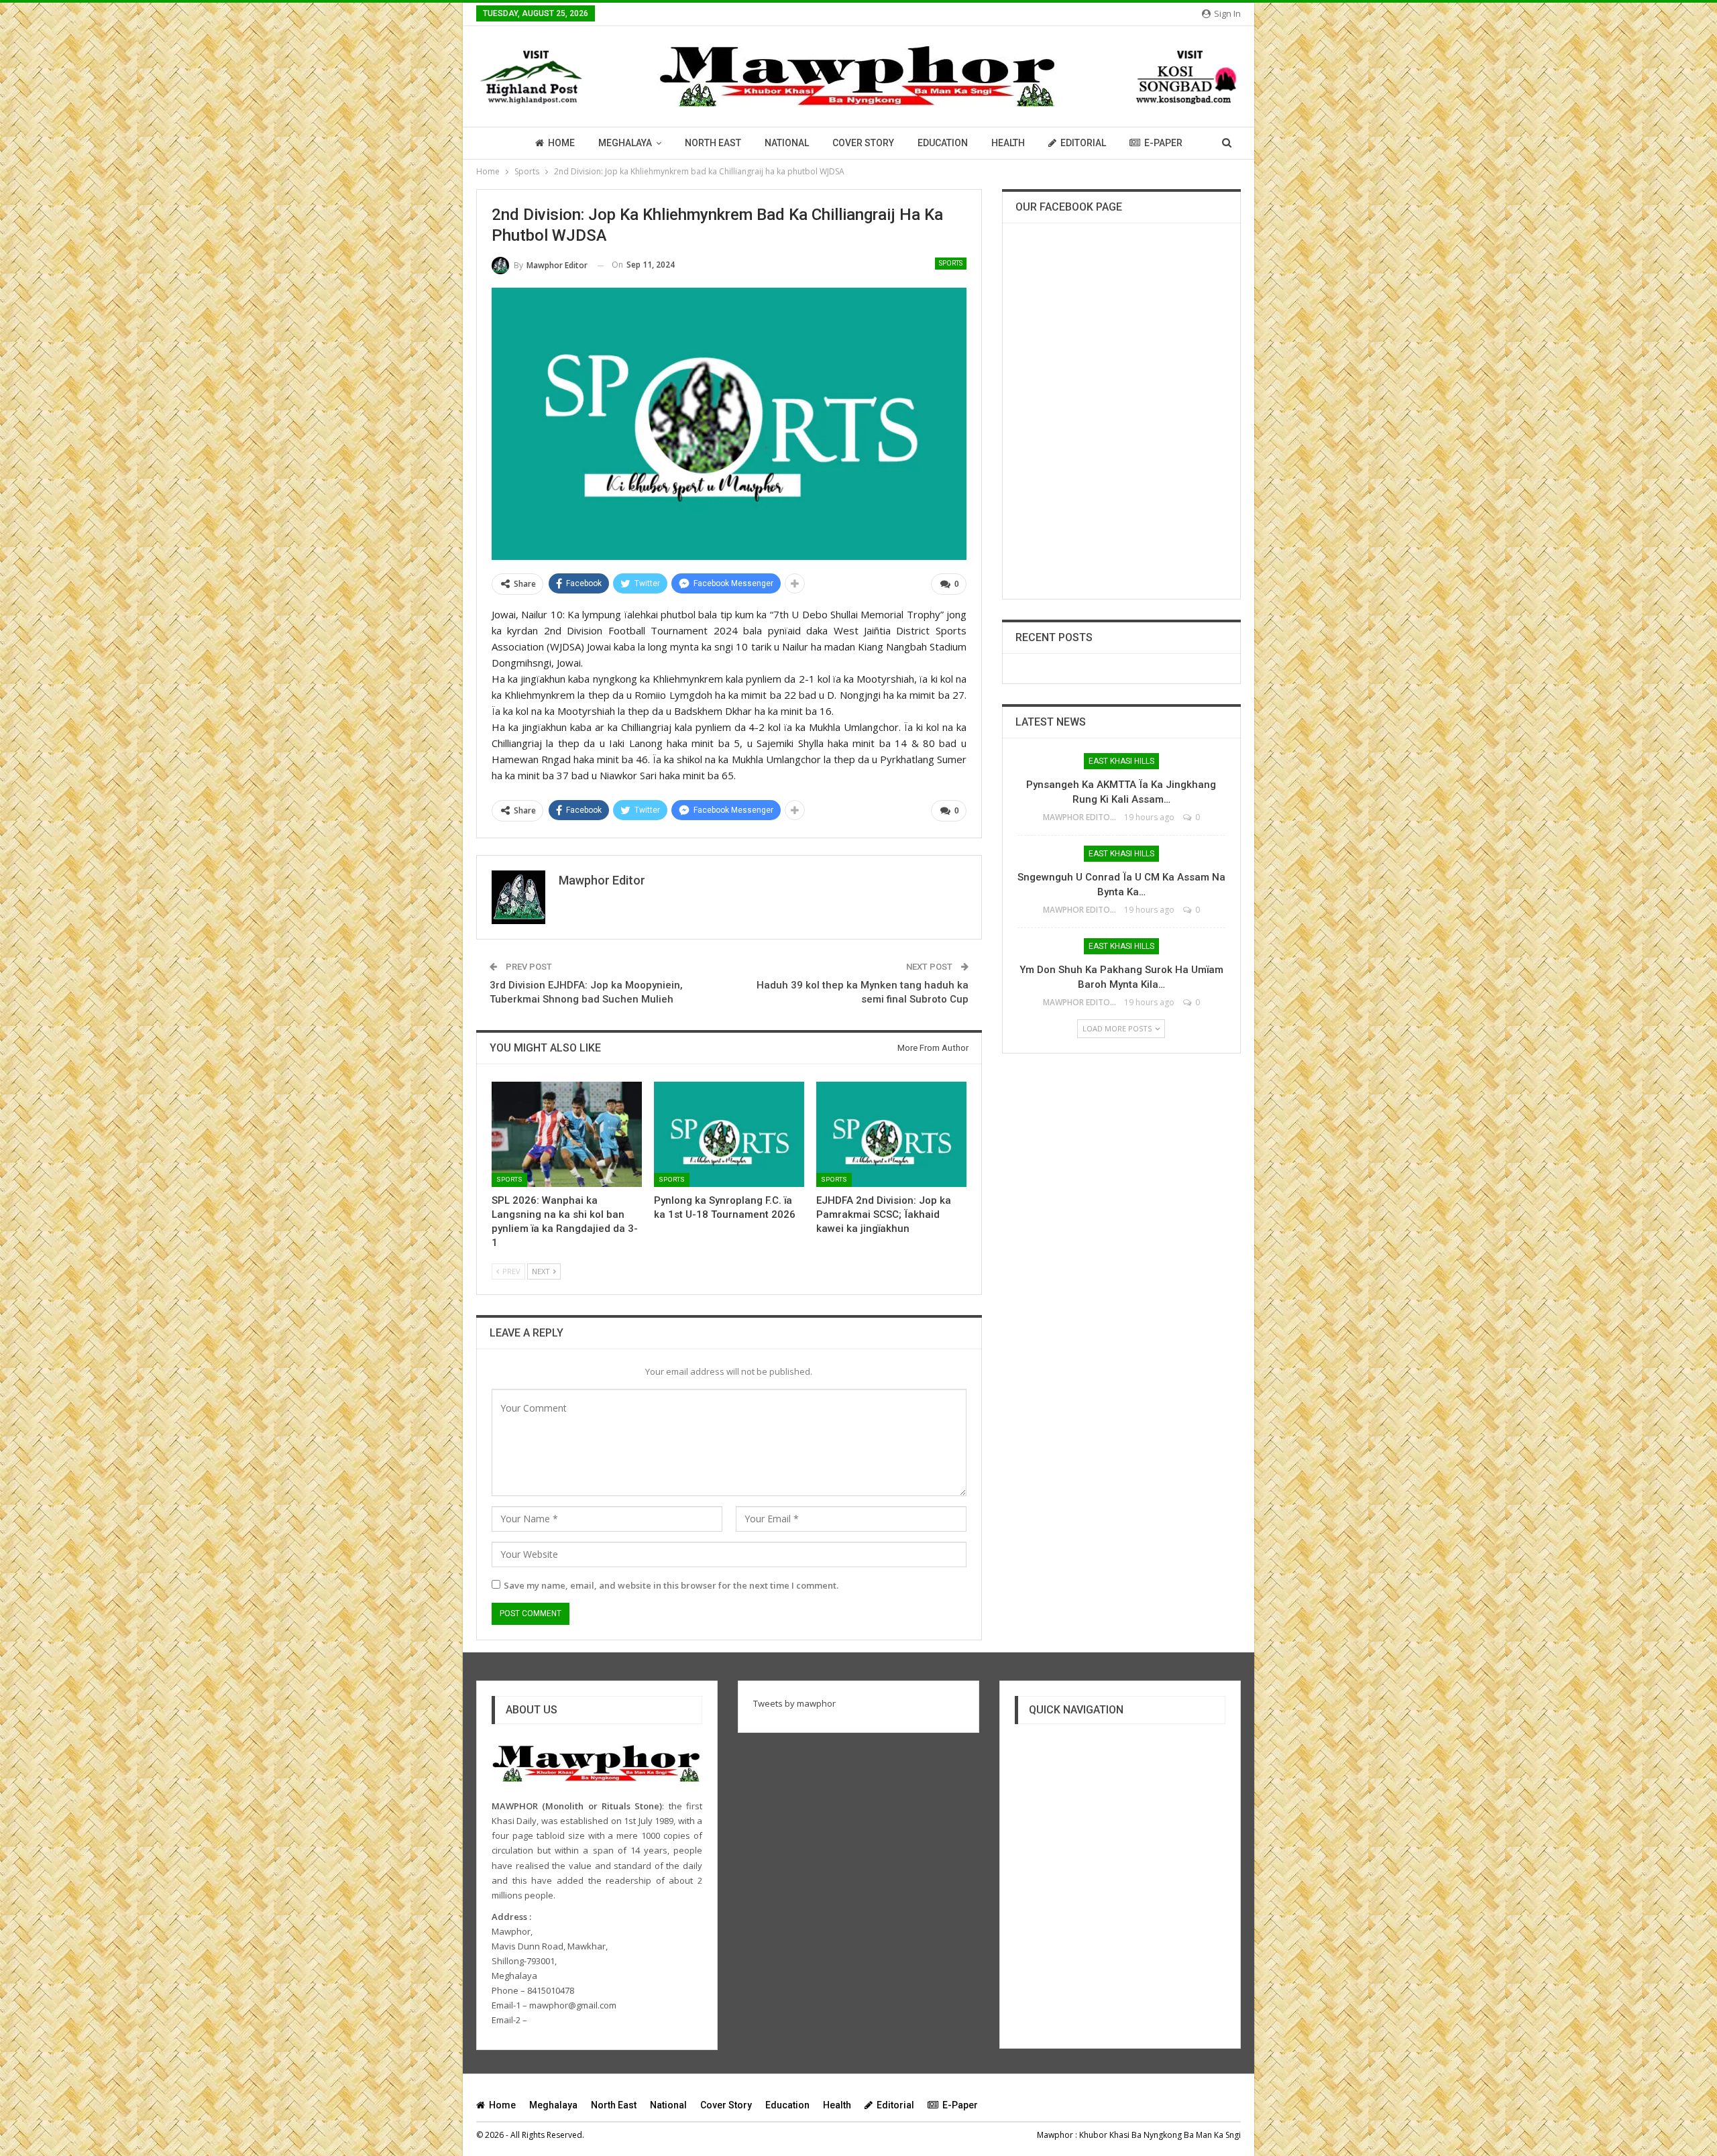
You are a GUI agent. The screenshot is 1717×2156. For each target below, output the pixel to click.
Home (561, 143)
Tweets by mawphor (794, 1703)
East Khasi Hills (1121, 761)
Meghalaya (625, 143)
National (787, 143)
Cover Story (863, 143)
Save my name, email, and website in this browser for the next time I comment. (671, 1585)
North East (713, 143)
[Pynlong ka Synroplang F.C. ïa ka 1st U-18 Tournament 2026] (729, 1134)
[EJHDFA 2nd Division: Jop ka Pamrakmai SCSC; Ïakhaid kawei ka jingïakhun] (891, 1134)
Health (1008, 143)
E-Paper (1163, 143)
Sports (951, 263)
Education (943, 143)
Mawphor (1055, 2135)
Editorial (1083, 143)
